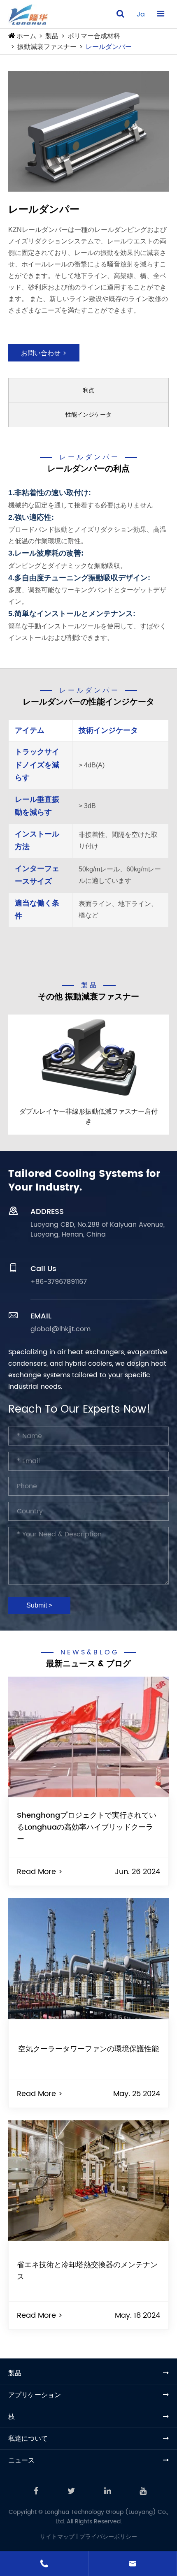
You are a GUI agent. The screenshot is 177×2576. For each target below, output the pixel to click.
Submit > (39, 1605)
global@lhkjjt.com (61, 1329)
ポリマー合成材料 (94, 36)
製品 (52, 36)
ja (141, 14)
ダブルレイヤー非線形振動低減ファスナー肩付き (88, 1116)
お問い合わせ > (44, 353)
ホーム (26, 36)
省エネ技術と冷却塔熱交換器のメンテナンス (87, 2271)
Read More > (40, 1872)
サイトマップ (57, 2537)
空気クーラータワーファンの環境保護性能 (88, 2049)
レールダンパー (109, 47)
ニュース (21, 2460)
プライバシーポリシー (108, 2537)
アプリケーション (35, 2395)
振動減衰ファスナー (47, 47)
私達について (28, 2439)
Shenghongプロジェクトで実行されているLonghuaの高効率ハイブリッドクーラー (87, 1827)
